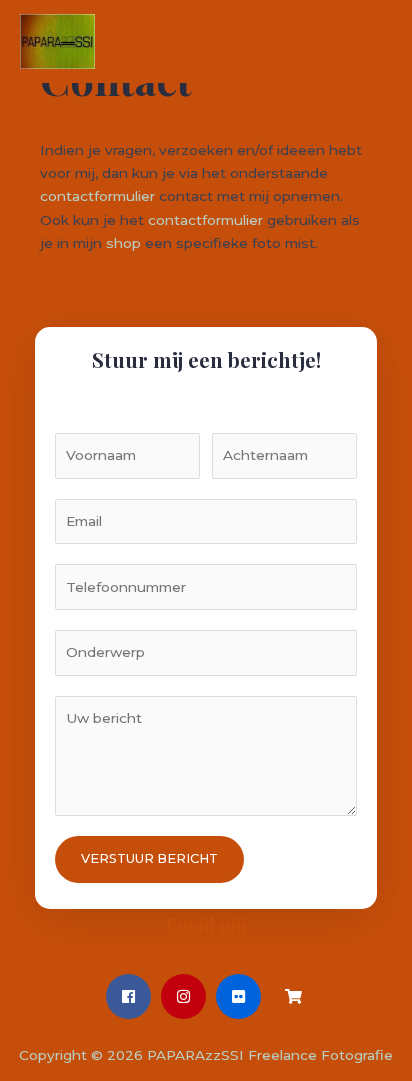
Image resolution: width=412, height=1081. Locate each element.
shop (123, 243)
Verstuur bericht (149, 858)
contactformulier (97, 196)
